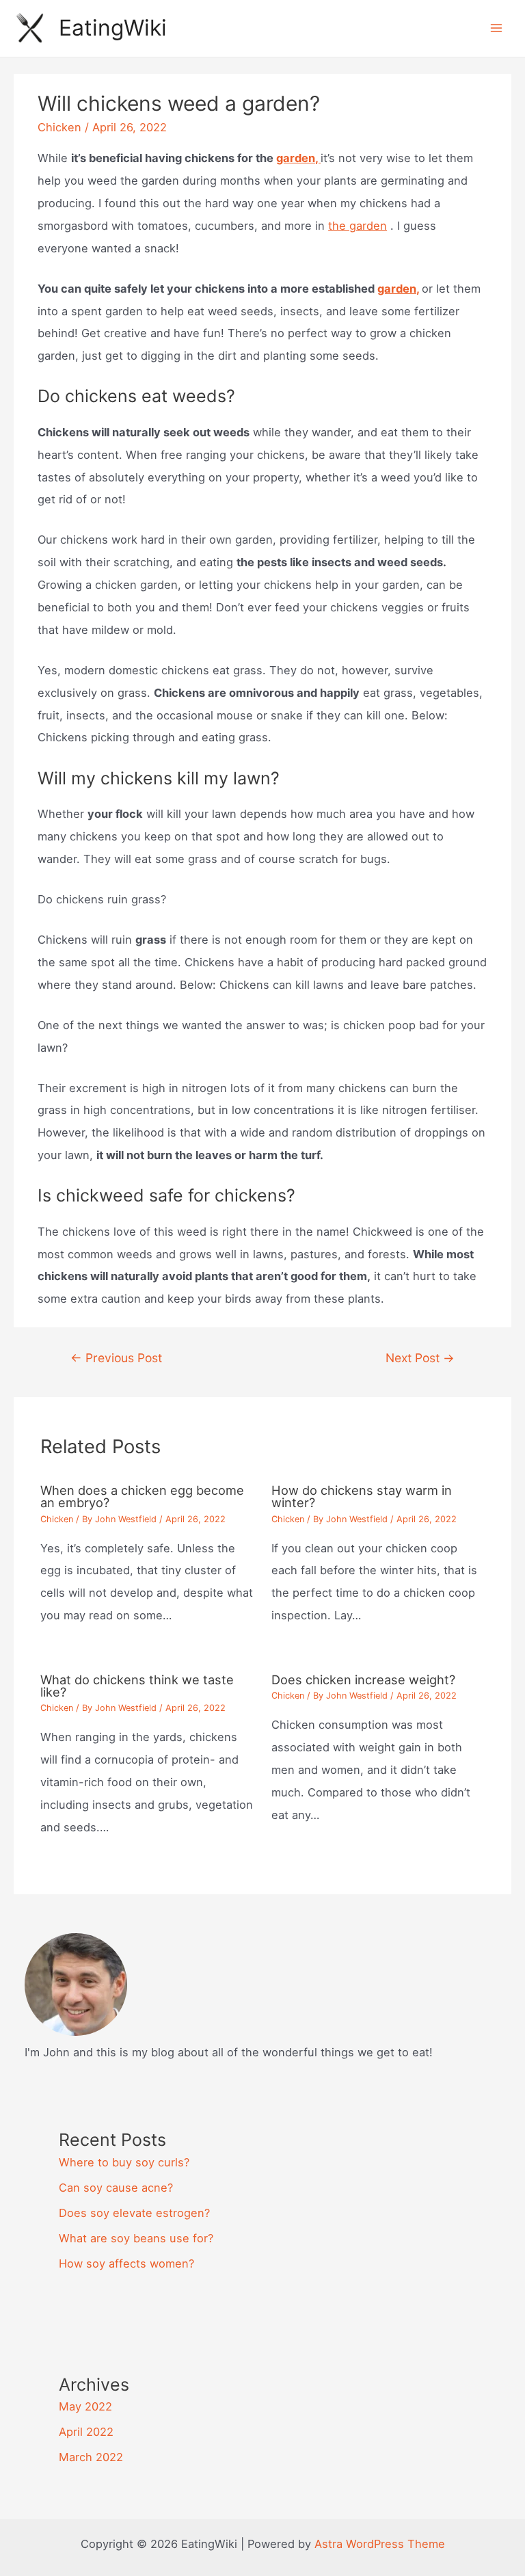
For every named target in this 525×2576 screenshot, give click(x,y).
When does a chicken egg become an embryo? (142, 1496)
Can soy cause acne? (116, 2188)
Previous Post (116, 1358)
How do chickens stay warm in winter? (362, 1496)
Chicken (59, 127)
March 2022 (91, 2457)
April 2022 (86, 2432)
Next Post (420, 1358)
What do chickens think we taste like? (137, 1686)
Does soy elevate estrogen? (134, 2213)
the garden (358, 226)
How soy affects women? (126, 2263)
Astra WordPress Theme (380, 2544)
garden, (298, 158)
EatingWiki (113, 28)
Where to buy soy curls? (124, 2162)
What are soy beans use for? (136, 2238)
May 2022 (85, 2406)
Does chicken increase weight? (363, 1679)
